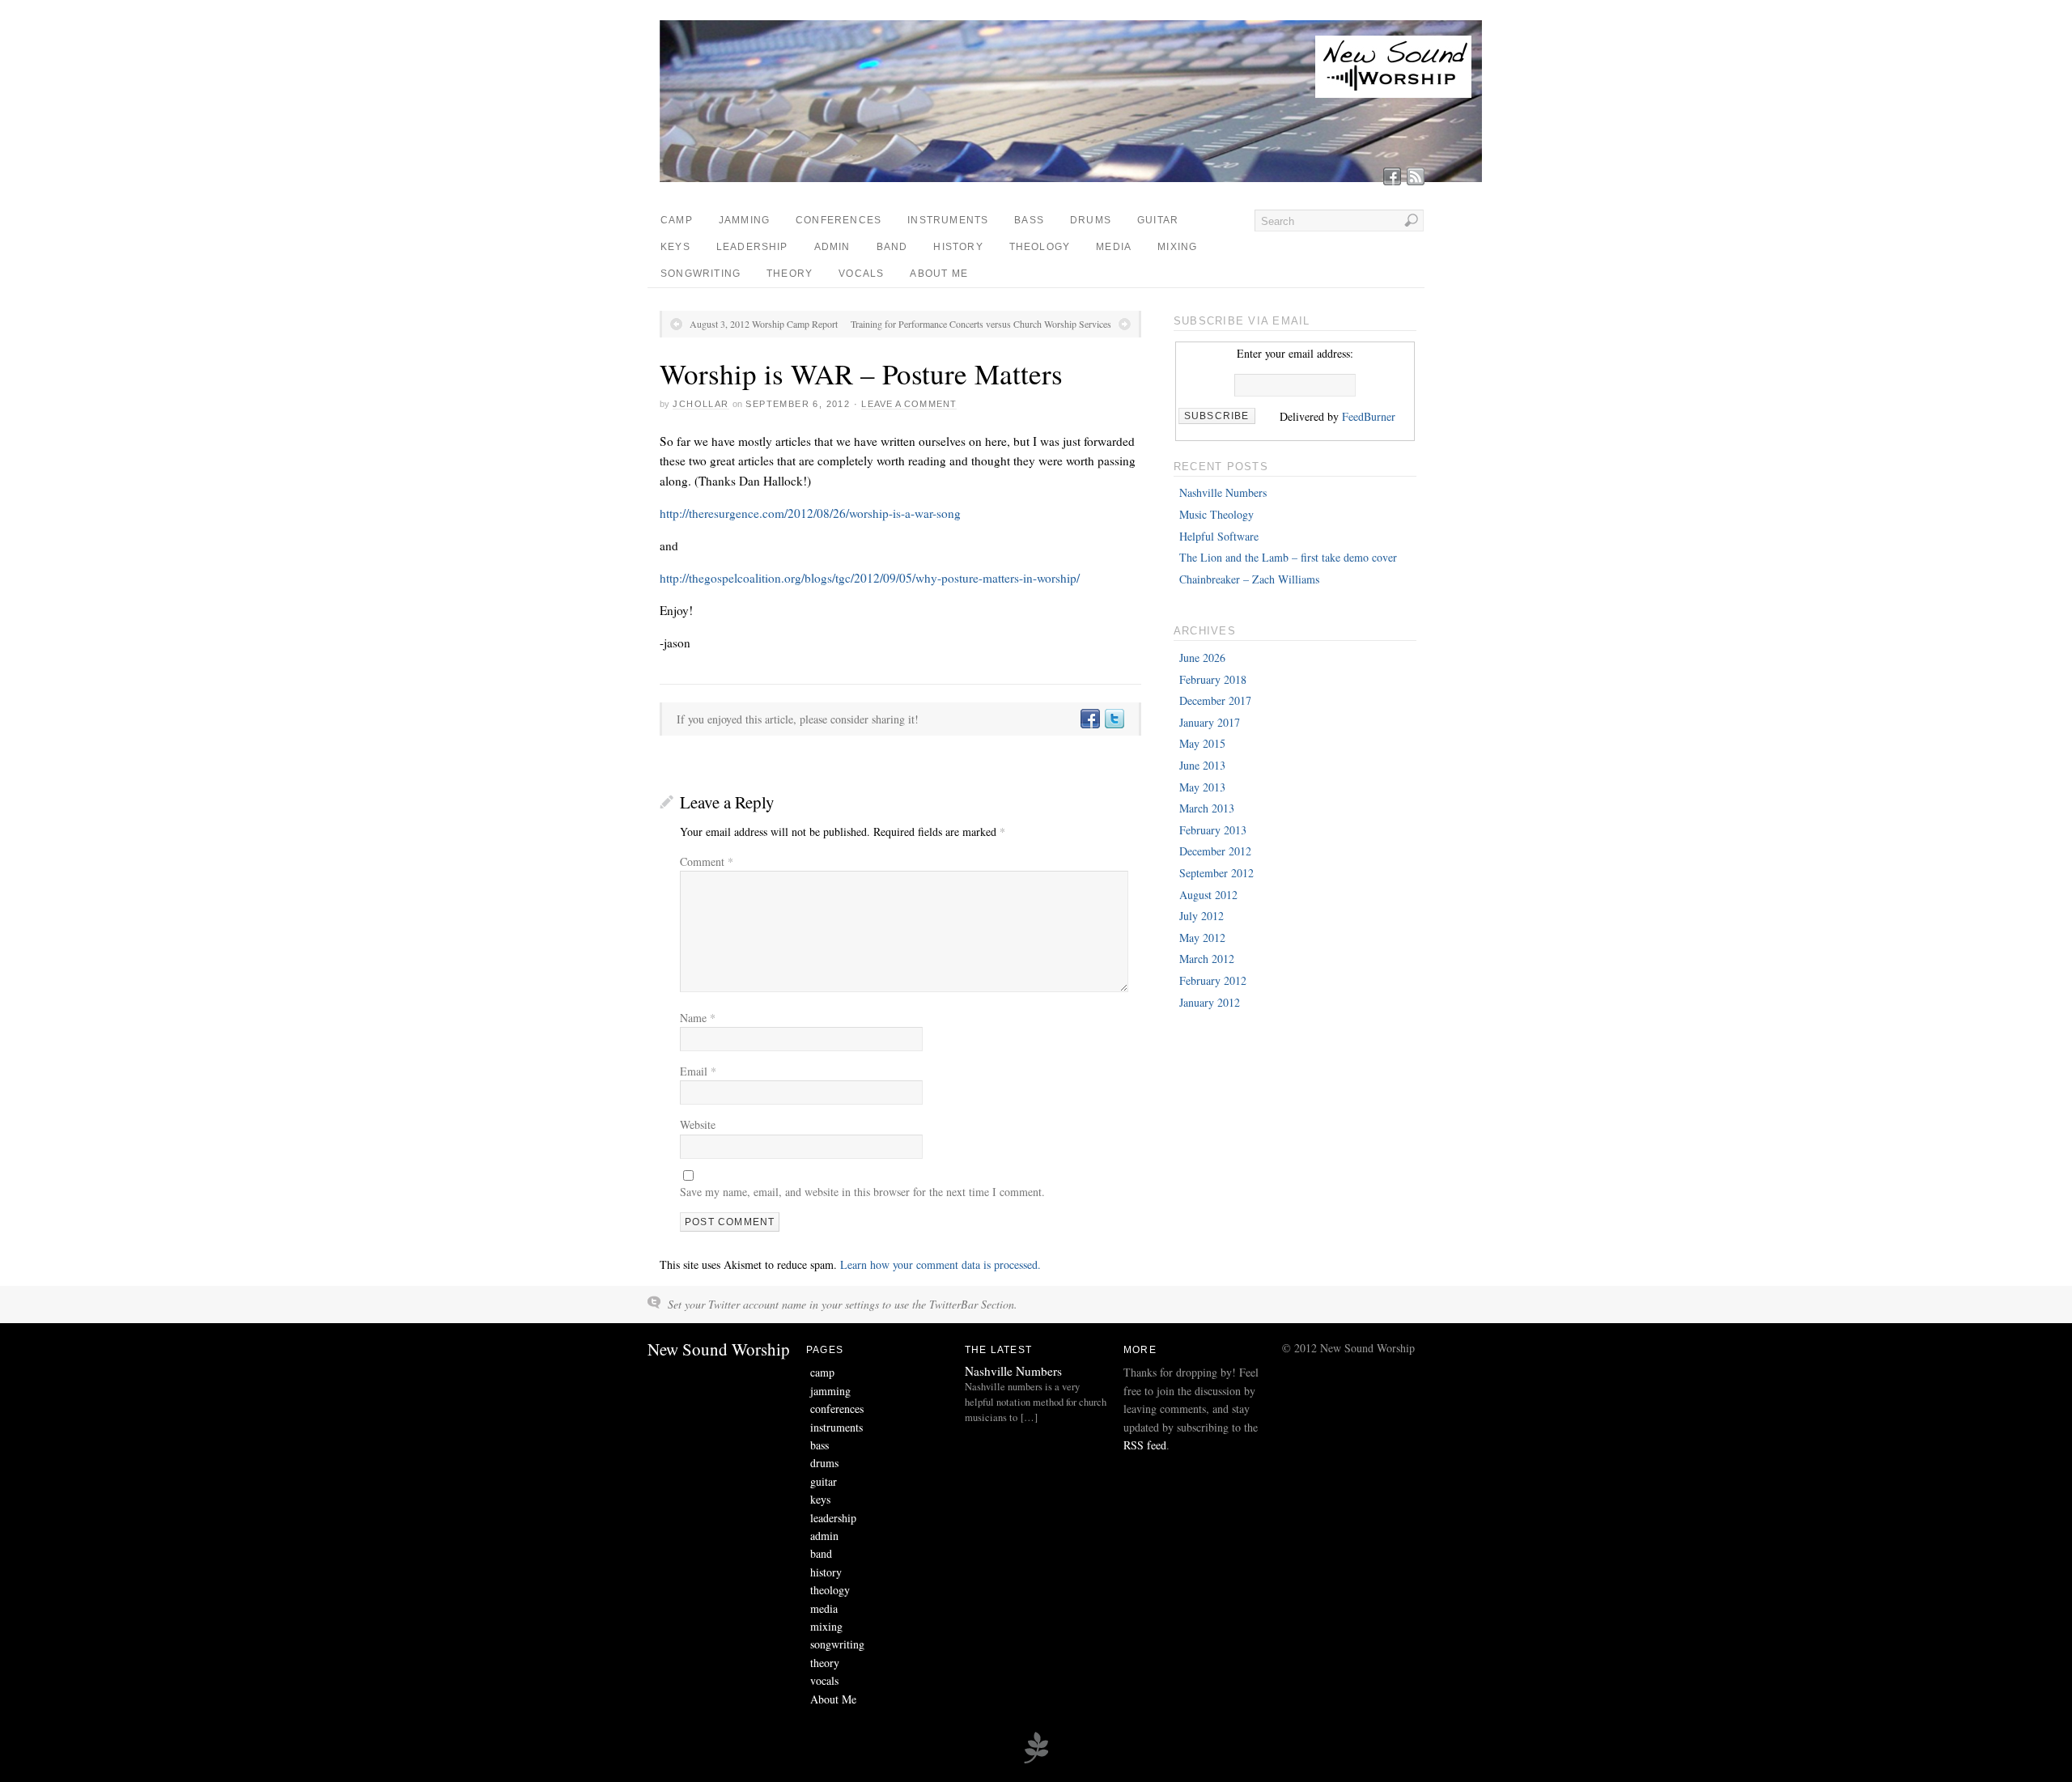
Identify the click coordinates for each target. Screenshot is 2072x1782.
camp (677, 220)
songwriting (701, 274)
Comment (707, 861)
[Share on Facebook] (1089, 719)
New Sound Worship (719, 1349)
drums (1091, 220)
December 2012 (1215, 851)
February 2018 (1213, 679)
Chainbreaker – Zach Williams (1249, 579)
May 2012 (1202, 938)
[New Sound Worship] (1074, 178)
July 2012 (1202, 916)
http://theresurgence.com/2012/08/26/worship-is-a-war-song (810, 513)
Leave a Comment (909, 404)
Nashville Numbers (1223, 492)
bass (1029, 220)
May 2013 (1202, 787)
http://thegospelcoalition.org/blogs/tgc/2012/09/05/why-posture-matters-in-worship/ (870, 578)
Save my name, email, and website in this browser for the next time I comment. (862, 1192)
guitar (1158, 220)
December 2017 (1215, 700)
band (892, 247)
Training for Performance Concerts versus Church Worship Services (981, 324)
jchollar (701, 404)
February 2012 (1213, 980)
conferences (839, 220)
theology (1040, 247)
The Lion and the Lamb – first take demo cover (1288, 557)
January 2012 (1210, 1002)
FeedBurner (1369, 416)
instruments (948, 220)
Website (698, 1124)
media (1114, 247)
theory (790, 274)
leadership (752, 247)
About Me (939, 274)
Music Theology (1216, 514)
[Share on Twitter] (1114, 719)
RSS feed (1145, 1445)
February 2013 (1213, 830)
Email (698, 1071)
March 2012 (1207, 959)
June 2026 (1202, 658)
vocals (861, 274)
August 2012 (1208, 895)
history (958, 247)
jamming (744, 220)
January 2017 (1210, 722)
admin (832, 247)
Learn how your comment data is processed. (940, 1264)
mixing (1177, 247)
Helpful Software (1219, 536)
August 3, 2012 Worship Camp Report (764, 324)
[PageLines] (1036, 1761)
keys (675, 247)
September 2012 (1216, 873)
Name (698, 1018)
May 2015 (1202, 743)
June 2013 (1202, 765)
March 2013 (1207, 808)
